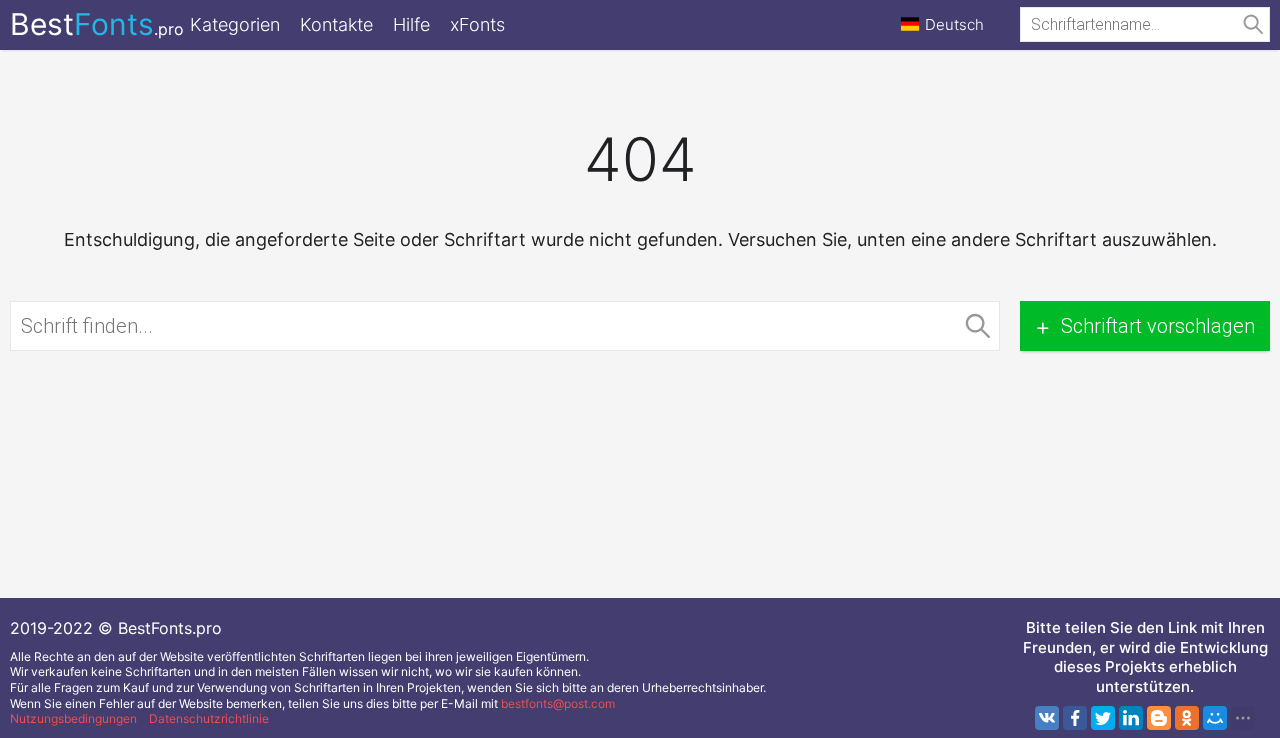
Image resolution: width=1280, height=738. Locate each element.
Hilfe (411, 24)
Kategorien (235, 24)
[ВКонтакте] (1047, 718)
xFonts (477, 24)
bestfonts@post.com (558, 703)
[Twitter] (1103, 718)
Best (97, 24)
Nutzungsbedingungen (73, 718)
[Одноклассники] (1187, 718)
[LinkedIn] (1131, 718)
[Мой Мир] (1215, 718)
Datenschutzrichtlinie (209, 718)
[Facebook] (1075, 718)
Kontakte (336, 24)
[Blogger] (1159, 718)
